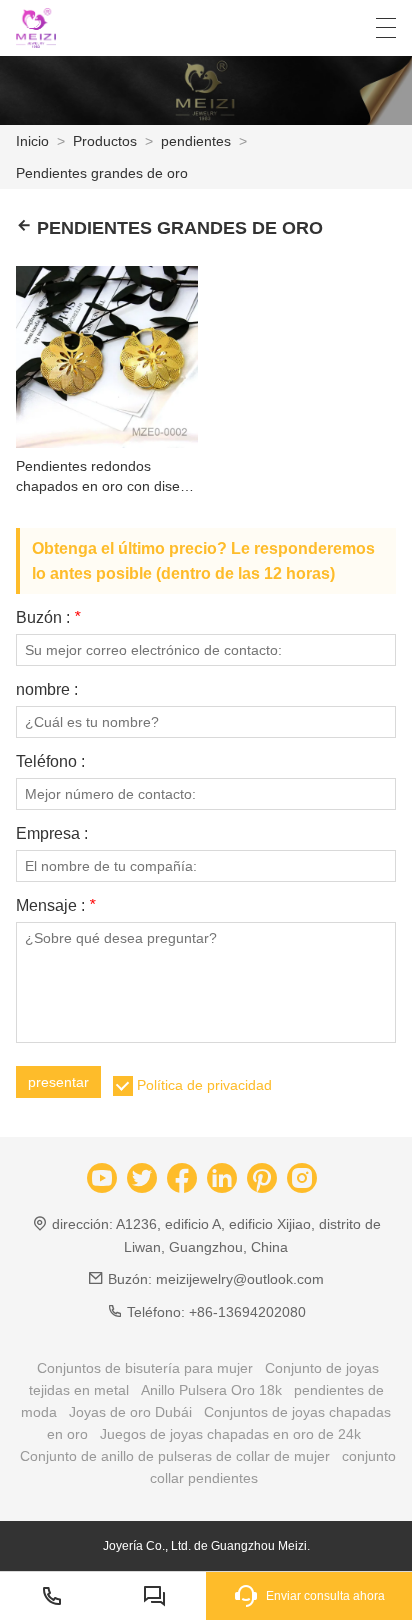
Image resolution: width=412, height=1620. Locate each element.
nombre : (47, 690)
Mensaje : (55, 906)
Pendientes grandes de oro (102, 173)
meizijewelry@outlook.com (240, 1279)
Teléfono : (50, 762)
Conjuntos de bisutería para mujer (145, 1368)
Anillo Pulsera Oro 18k (211, 1390)
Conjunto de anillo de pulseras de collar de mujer (175, 1456)
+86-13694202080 (247, 1312)
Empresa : (52, 834)
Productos (105, 141)
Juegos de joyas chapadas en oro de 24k (230, 1434)
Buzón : (48, 618)
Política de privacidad (204, 1085)
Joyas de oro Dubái (130, 1412)
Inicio (32, 141)
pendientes (196, 141)
